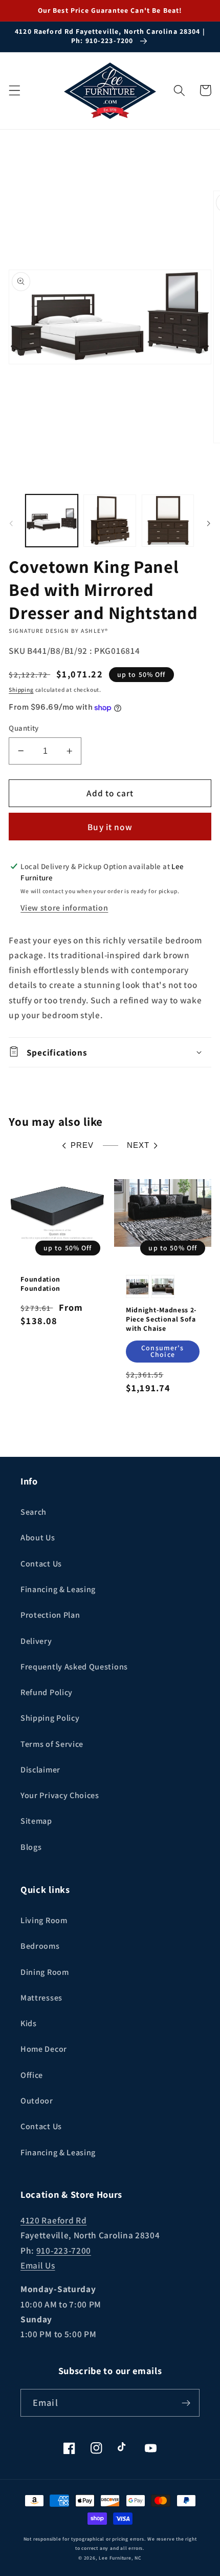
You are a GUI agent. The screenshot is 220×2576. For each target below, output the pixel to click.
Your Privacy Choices (60, 1795)
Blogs (31, 1847)
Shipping (21, 689)
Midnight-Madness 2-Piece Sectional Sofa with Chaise (161, 1319)
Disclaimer (40, 1770)
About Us (38, 1538)
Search (34, 1512)
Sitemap (36, 1821)
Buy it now (110, 827)
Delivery (36, 1641)
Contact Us (41, 1564)
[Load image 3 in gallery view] (168, 521)
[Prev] (11, 524)
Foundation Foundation (40, 1284)
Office (32, 2075)
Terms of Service (52, 1744)
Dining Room (45, 1972)
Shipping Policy (50, 1718)
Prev (82, 1145)
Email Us (38, 2265)
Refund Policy (47, 1692)
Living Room (44, 1920)
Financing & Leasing (58, 1589)
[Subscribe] (186, 2403)
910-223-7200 (64, 2250)
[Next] (209, 524)
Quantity (24, 728)
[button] (15, 90)
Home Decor (44, 2049)
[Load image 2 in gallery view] (109, 521)
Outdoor (37, 2101)
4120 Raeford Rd (53, 2220)
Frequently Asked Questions (74, 1667)
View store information (64, 908)
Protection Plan (50, 1615)
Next (138, 1145)
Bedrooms (40, 1946)
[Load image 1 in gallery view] (52, 521)
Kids (29, 2023)
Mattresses (41, 1998)
